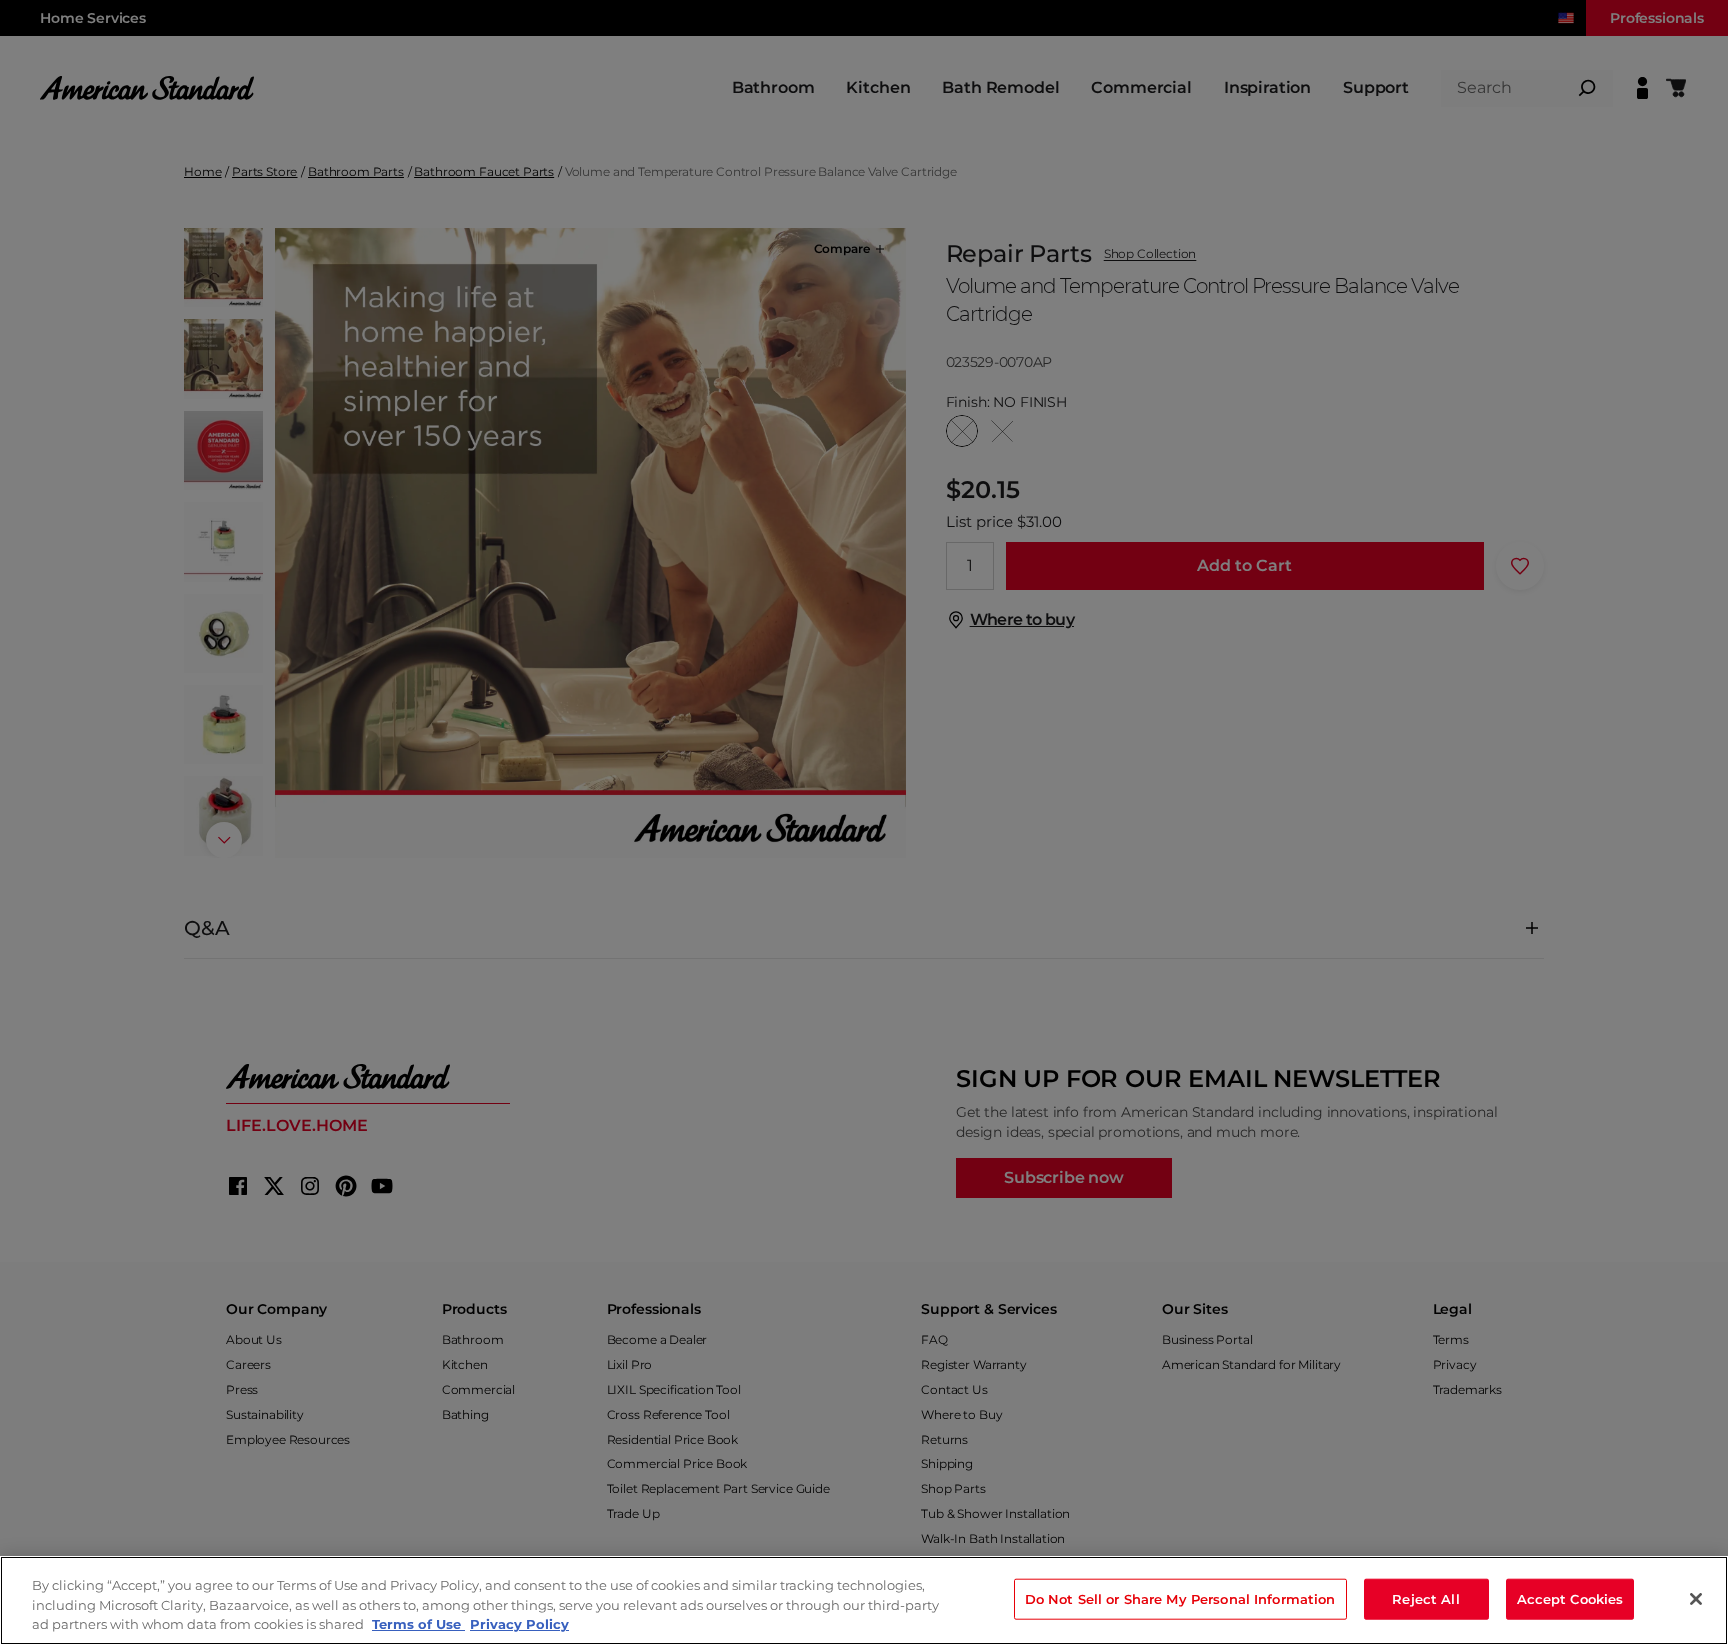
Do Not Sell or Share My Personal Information (1180, 1598)
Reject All (1425, 1598)
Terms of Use (418, 1624)
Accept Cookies (1570, 1598)
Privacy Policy (519, 1624)
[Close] (1696, 1599)
